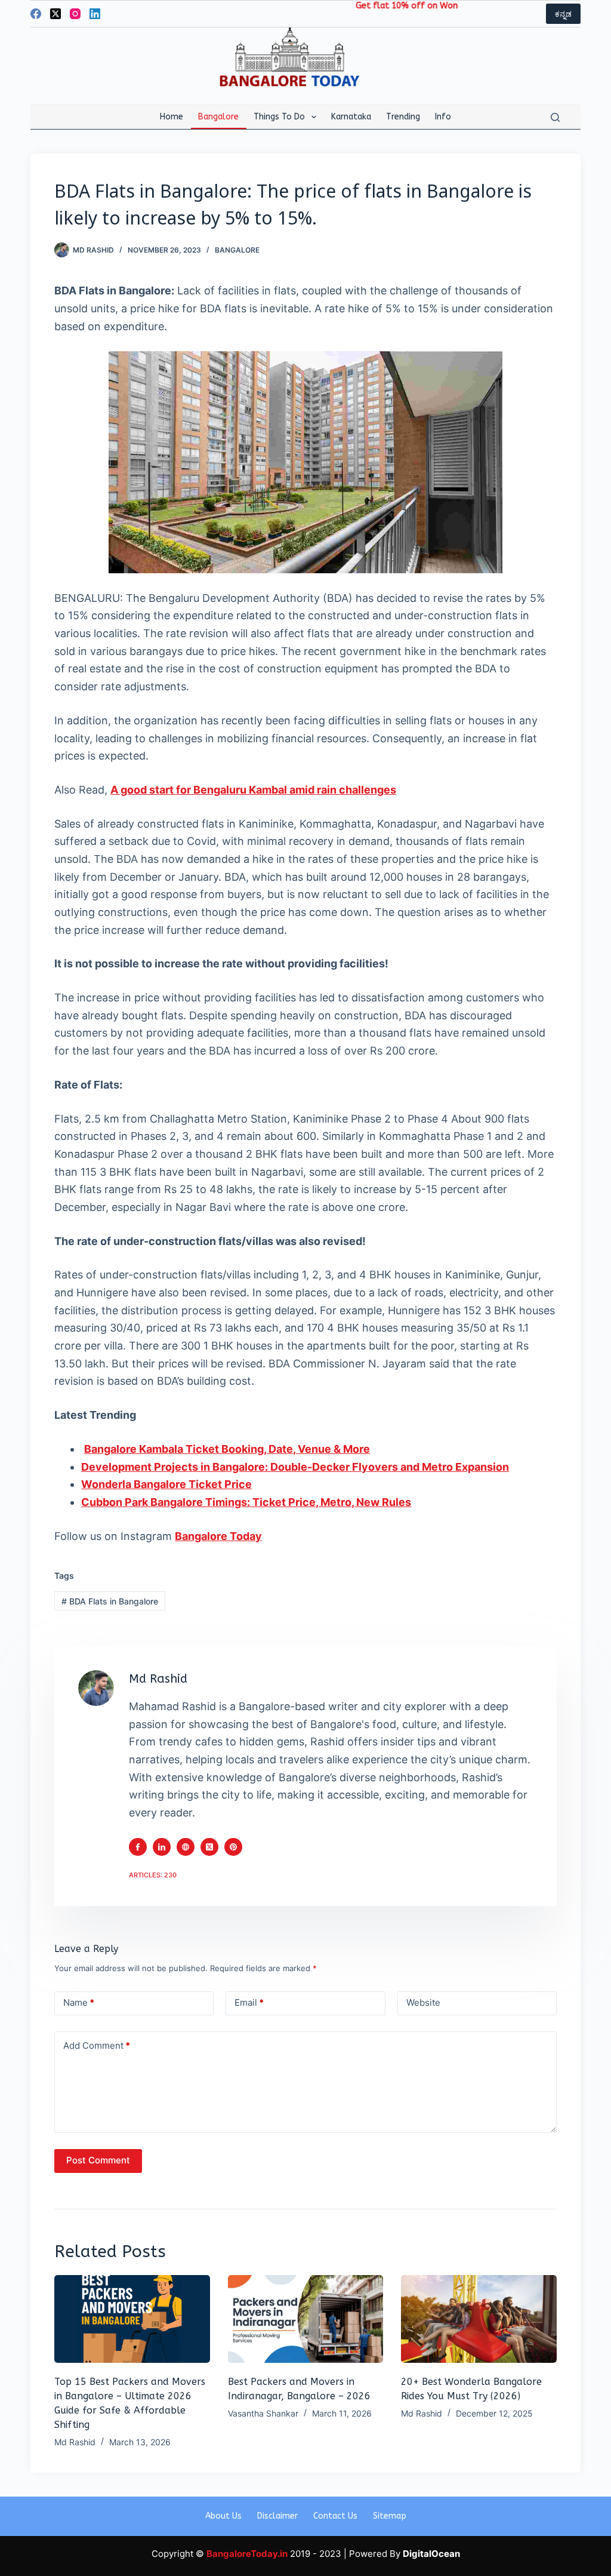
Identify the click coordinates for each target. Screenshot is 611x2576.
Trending (403, 117)
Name (79, 2002)
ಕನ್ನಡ (563, 14)
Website (423, 2002)
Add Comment (97, 2045)
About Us (223, 2516)
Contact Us (335, 2516)
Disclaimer (277, 2516)
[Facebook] (36, 14)
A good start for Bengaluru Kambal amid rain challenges (253, 790)
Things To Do (279, 117)
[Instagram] (75, 14)
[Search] (555, 117)
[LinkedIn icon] (162, 1847)
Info (443, 117)
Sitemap (390, 2516)
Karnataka (351, 117)
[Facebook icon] (138, 1847)
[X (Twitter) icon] (209, 1847)
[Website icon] (186, 1847)
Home (172, 117)
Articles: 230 (153, 1875)
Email (249, 2002)
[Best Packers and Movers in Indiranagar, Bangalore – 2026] (306, 2319)
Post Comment (98, 2160)
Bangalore (218, 117)
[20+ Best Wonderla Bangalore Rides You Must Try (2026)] (479, 2319)
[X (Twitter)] (55, 14)
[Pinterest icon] (233, 1847)
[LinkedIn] (95, 14)
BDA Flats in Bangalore (110, 1601)
